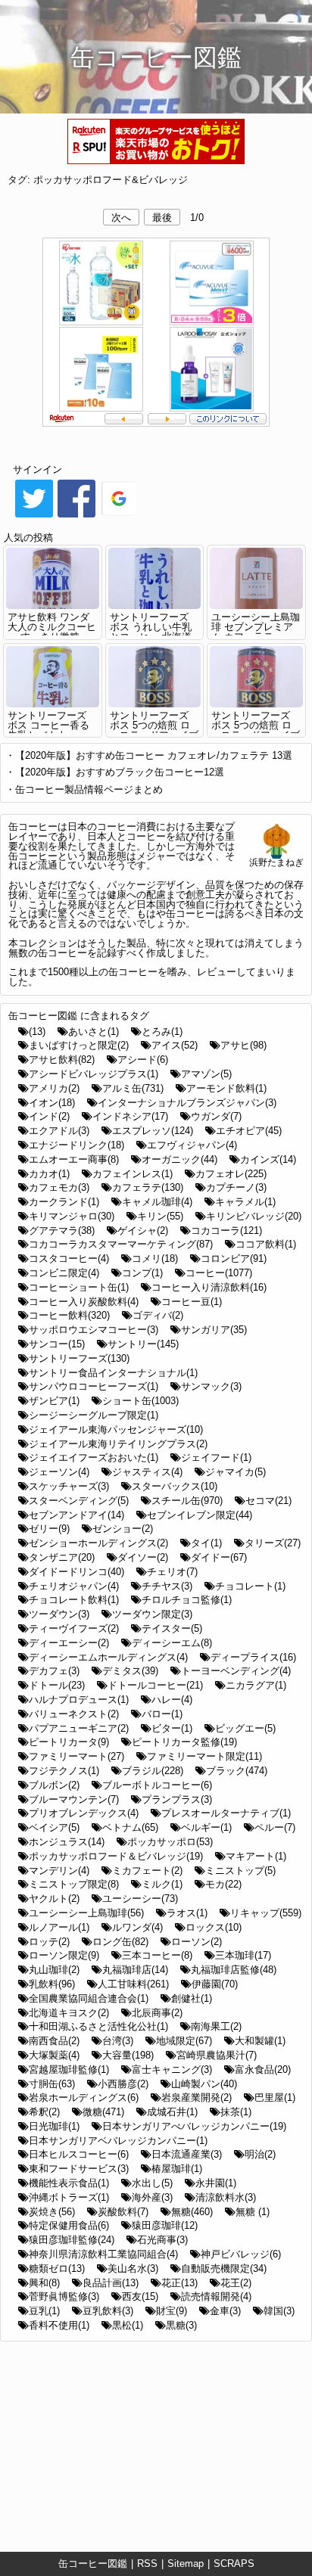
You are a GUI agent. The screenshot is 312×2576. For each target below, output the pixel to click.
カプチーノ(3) (236, 1187)
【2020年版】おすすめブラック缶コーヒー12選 (120, 772)
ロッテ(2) (49, 1942)
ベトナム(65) (130, 1827)
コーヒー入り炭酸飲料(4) (84, 1302)
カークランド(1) (64, 1202)
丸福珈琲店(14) (135, 1970)
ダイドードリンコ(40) (76, 1572)
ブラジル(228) (153, 1771)
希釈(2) (44, 2112)
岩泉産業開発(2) (197, 2097)
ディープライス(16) (253, 1657)
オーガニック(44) (179, 1159)
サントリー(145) (143, 1344)
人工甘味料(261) (133, 1984)
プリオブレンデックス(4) (84, 1813)
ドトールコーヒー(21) (155, 1685)
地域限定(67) (184, 2041)
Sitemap (186, 2564)
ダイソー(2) (143, 1557)
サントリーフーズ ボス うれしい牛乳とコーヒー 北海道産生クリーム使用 (151, 631)
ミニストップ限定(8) (74, 1884)
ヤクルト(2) (54, 1899)
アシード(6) (143, 1060)
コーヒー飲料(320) (69, 1315)
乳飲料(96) (52, 1984)
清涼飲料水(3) (226, 2197)
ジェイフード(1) (216, 1457)
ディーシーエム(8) (172, 1643)
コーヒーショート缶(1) (79, 1287)
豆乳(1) (44, 2311)
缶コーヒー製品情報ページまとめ (89, 789)
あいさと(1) (94, 1032)
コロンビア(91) (234, 1258)
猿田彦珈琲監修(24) (72, 2240)
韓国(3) (279, 2311)
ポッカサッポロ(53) (170, 1842)
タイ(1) (206, 1543)
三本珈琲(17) (243, 1955)
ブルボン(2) (54, 1785)
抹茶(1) (236, 2112)
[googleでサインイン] (119, 516)
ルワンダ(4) (137, 1927)
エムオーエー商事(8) (74, 1159)
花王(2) (236, 2283)
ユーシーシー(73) (140, 1899)
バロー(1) (162, 1714)
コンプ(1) (142, 1273)
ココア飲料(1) (266, 1244)
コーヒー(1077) (219, 1273)
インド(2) (49, 1116)
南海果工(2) (216, 2026)
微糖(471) (103, 2112)
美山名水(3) (133, 2268)
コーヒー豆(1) (192, 1302)
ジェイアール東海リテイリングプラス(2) (118, 1444)
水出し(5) (152, 2183)
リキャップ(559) (266, 1913)
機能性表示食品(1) (69, 2183)
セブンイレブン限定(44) (200, 1515)
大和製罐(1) (260, 2041)
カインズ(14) (268, 1159)
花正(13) (179, 2283)
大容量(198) (128, 2055)
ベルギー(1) (206, 1827)
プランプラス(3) (177, 1799)
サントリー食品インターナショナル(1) (113, 1373)
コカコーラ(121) (226, 1231)
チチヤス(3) (167, 1586)
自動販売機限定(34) (224, 2268)
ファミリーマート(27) (76, 1756)
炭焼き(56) (52, 2212)
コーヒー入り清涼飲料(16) (209, 1287)
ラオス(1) (187, 1913)
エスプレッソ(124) (153, 1131)
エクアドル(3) (59, 1131)
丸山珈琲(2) (54, 1970)
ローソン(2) (197, 1942)
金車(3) (225, 2311)
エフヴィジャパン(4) (192, 1145)
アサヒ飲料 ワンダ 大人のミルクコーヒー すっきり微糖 (52, 627)
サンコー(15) (57, 1344)
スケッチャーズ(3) (69, 1486)
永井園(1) (216, 2183)
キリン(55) (160, 1216)
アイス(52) (175, 1045)
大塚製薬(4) (54, 2055)
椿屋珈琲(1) (177, 2169)
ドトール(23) (57, 1685)
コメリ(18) (155, 1258)
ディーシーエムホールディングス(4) (108, 1657)
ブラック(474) (237, 1771)
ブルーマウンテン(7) (74, 1799)
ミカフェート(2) (147, 1871)
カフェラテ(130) (148, 1187)
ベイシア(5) (54, 1827)
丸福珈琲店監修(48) (234, 1970)
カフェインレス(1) (133, 1174)
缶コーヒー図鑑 (93, 2564)
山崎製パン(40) (204, 2084)
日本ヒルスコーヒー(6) (79, 2154)
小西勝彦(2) (123, 2084)
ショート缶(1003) (140, 1401)
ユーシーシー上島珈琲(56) (86, 1913)
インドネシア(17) (130, 1116)
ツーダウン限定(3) (152, 1614)
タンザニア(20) (62, 1557)
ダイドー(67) (219, 1557)
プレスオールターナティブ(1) (226, 1813)
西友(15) (140, 2296)
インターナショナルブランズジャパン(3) (187, 1103)
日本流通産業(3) (187, 2154)
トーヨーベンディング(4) (236, 1671)
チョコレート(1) (250, 1586)
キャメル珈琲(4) (157, 1202)
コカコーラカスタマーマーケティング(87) (121, 1244)
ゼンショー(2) (123, 1529)
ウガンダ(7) (216, 1116)
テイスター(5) (172, 1628)
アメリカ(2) (54, 1088)
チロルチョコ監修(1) (187, 1600)
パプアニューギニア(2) (79, 1728)
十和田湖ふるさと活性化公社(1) (98, 2026)
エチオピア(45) (249, 1131)
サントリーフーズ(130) (79, 1358)
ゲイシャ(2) (143, 1231)
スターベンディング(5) (79, 1501)
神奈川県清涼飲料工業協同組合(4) (103, 2254)
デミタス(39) (130, 1671)
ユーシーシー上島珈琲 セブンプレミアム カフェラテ (256, 627)
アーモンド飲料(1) (226, 1088)
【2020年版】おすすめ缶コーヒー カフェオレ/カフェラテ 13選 (154, 755)
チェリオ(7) (172, 1572)
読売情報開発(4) (216, 2296)
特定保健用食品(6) (69, 2225)
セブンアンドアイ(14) (76, 1515)
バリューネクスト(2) (74, 1714)
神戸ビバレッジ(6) (241, 2254)
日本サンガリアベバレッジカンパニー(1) (118, 2141)
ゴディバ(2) (158, 1315)
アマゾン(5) (206, 1074)
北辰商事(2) (157, 2013)
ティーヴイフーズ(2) (74, 1628)
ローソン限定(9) (64, 1955)
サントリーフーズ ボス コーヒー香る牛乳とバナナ (48, 725)
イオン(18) (52, 1103)
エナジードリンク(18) (76, 1145)
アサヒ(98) (243, 1045)
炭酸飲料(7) (123, 2212)
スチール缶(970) (187, 1501)
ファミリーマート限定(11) (204, 1756)
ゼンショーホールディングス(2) (98, 1543)
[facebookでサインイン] (76, 516)
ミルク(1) (162, 1884)
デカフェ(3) (54, 1671)
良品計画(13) (111, 2283)
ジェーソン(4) (59, 1472)
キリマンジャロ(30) (72, 1216)
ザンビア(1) (54, 1401)
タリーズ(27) (273, 1543)
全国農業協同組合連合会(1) (89, 1998)
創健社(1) (192, 1998)
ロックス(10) (214, 1927)
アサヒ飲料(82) (62, 1060)
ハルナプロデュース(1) (79, 1700)
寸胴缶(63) (52, 2084)
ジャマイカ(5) (236, 1472)
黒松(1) (128, 2325)
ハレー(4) (172, 1700)
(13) (37, 1032)
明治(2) (260, 2154)
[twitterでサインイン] (34, 516)
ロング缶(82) (120, 1942)
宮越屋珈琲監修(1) (69, 2070)
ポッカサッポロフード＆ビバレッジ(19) (116, 1856)
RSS (147, 2564)
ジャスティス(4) (147, 1472)
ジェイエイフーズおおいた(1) (94, 1457)
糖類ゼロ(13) (57, 2268)
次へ (121, 218)
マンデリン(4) (59, 1871)
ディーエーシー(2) (69, 1643)
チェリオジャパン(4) (74, 1586)
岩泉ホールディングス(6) (84, 2097)
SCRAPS (234, 2564)
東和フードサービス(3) (79, 2169)
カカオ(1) (49, 1174)
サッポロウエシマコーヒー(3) (94, 1330)
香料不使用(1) (59, 2325)
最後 (162, 218)
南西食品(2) (54, 2041)
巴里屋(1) (275, 2097)
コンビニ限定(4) (64, 1273)
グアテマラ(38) (62, 1231)
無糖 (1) (253, 2212)
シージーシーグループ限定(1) (94, 1415)
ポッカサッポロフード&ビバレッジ (111, 180)
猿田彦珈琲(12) (165, 2225)
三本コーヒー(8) (157, 1955)
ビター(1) (172, 1728)
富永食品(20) (263, 2070)
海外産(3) (152, 2197)
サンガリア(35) (214, 1330)
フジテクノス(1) (64, 1771)
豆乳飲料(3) (108, 2311)
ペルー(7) (275, 1827)
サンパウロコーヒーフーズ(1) (94, 1386)
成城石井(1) (172, 2112)
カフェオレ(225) (231, 1174)
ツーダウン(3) (59, 1614)
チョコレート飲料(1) (74, 1600)
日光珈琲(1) (54, 2126)
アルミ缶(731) (133, 1088)
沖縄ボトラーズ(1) (69, 2197)
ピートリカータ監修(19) (184, 1742)
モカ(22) (223, 1884)
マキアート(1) (256, 1856)
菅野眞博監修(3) (64, 2296)
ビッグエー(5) (245, 1728)
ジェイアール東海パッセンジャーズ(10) (116, 1429)
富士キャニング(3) (172, 2070)
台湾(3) (118, 2041)
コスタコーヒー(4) (69, 1258)
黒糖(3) (181, 2325)
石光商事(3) (162, 2240)
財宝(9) (172, 2311)
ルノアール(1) (59, 1927)
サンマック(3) (211, 1386)
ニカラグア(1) (256, 1685)
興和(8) (44, 2283)
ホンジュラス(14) (67, 1842)
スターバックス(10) (175, 1486)
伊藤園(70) (215, 1984)
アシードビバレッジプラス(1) (94, 1074)
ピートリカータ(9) (69, 1742)
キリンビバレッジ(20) (254, 1216)
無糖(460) (192, 2212)
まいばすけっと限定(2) (79, 1045)
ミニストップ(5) (240, 1871)
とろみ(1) (162, 1032)
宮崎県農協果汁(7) (217, 2055)
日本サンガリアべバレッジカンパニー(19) (194, 2126)
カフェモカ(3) (59, 1187)
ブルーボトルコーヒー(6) (157, 1785)
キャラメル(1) (245, 1202)
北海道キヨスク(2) (69, 2013)
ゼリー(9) (49, 1529)
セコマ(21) (268, 1501)
